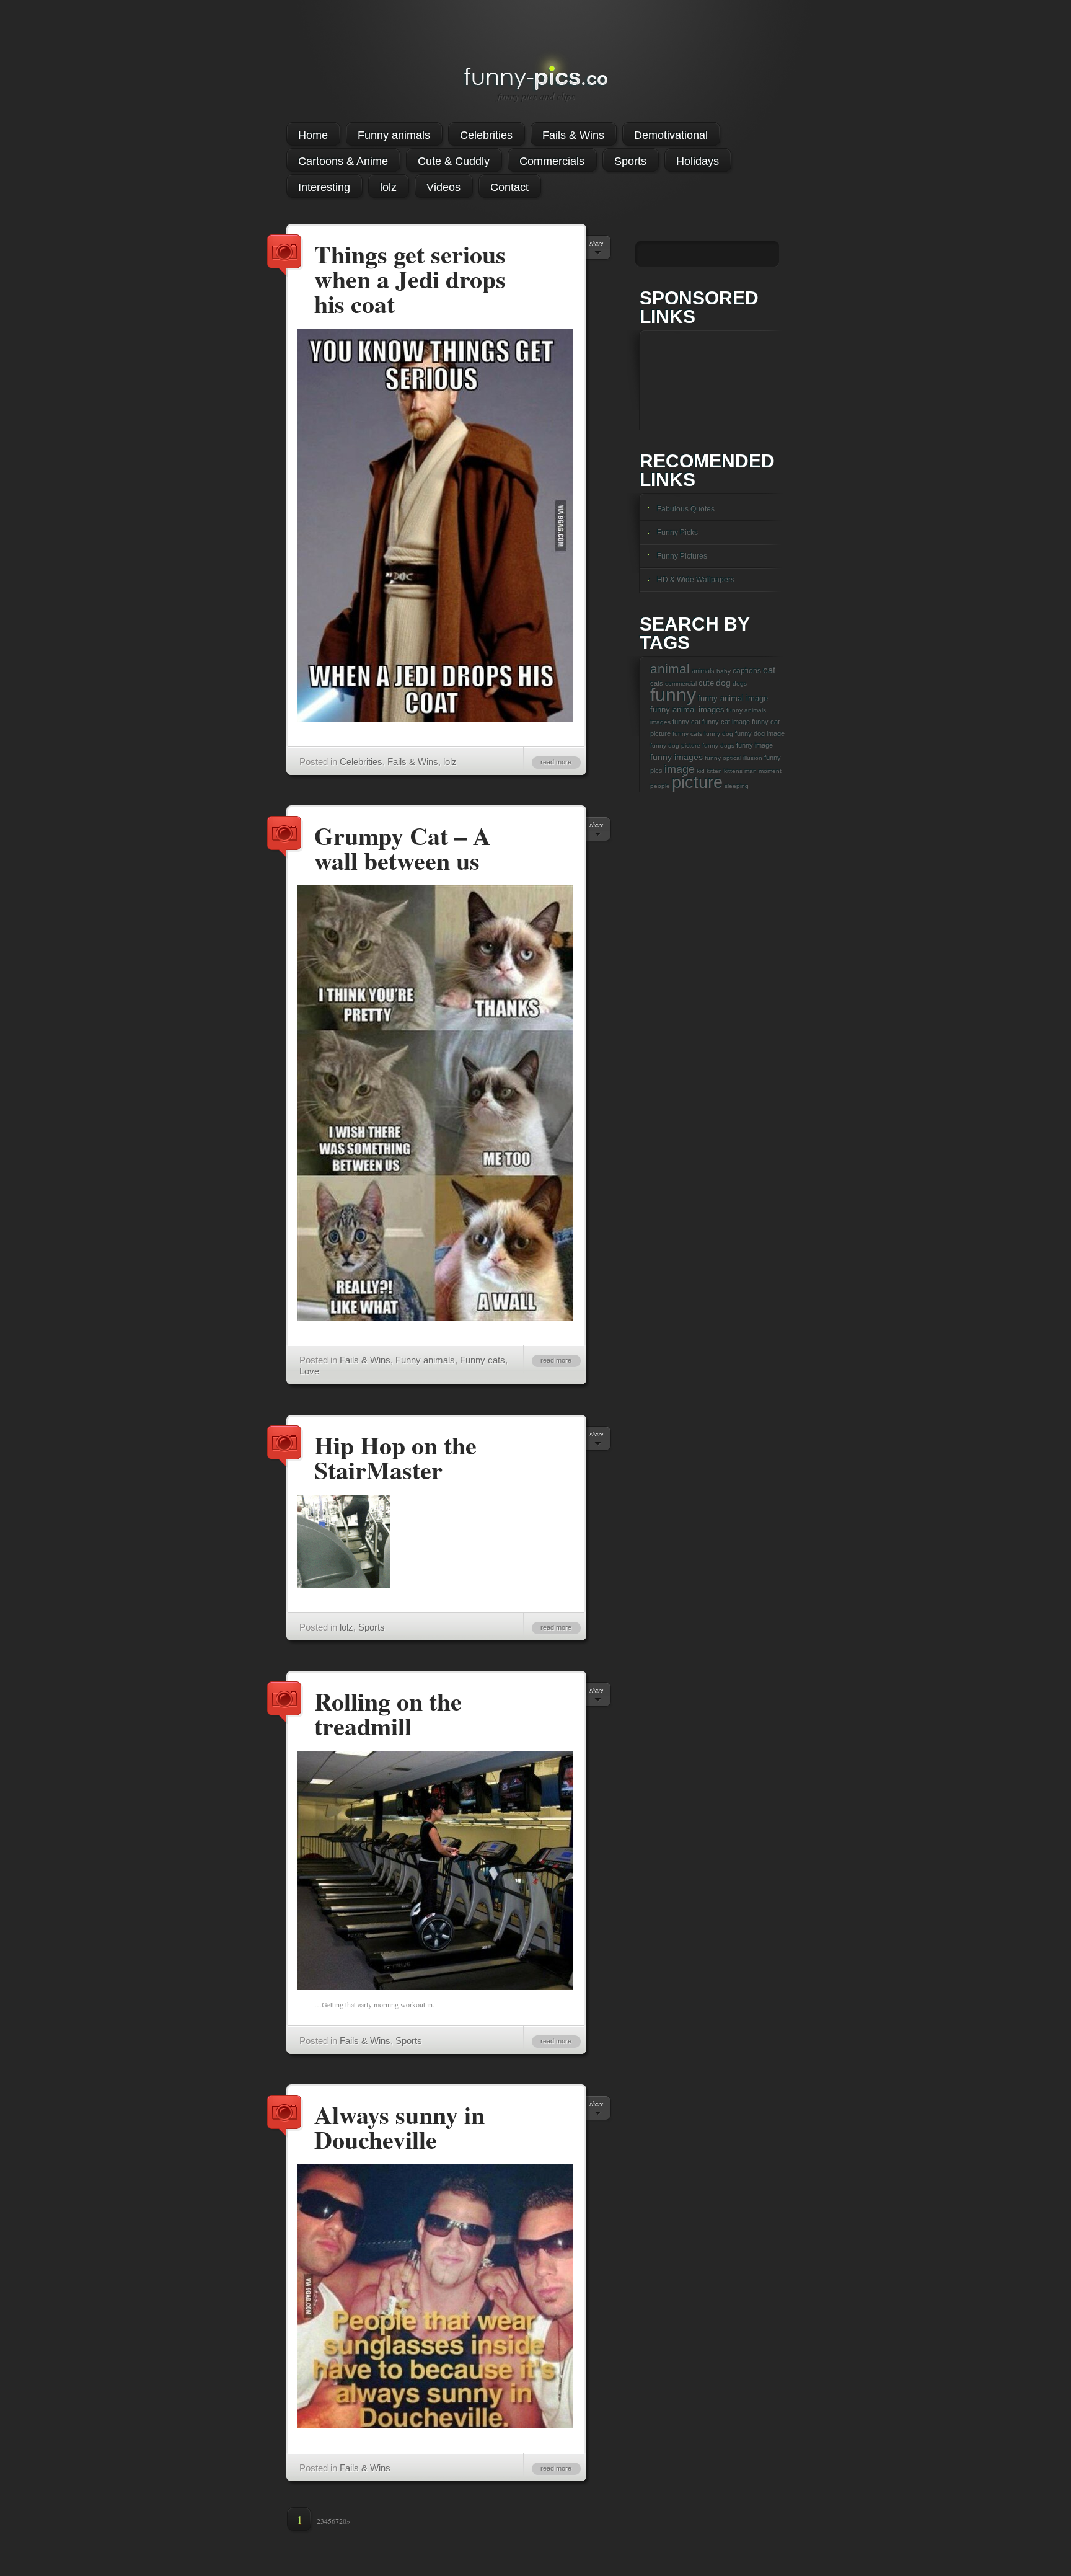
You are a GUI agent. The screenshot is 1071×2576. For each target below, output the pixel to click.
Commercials (552, 161)
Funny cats (483, 1360)
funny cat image (726, 722)
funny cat (686, 722)
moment (770, 771)
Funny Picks (677, 533)
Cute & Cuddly (454, 161)
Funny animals (394, 135)
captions (747, 671)
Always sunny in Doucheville (285, 2117)
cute (706, 683)
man (751, 771)
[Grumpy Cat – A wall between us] (435, 1317)
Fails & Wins (573, 135)
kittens (733, 771)
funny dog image (760, 733)
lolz (388, 187)
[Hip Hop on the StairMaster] (344, 1585)
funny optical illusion (734, 758)
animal (670, 669)
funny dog (719, 734)
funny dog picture (675, 746)
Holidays (698, 161)
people (660, 786)
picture (697, 782)
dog (723, 683)
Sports (630, 161)
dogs (740, 684)
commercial (681, 684)
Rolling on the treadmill (285, 1703)
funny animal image (733, 698)
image (680, 769)
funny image (755, 745)
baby (724, 671)
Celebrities (486, 135)
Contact (509, 187)
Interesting (324, 187)
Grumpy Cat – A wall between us (285, 838)
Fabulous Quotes (686, 509)
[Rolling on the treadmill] (435, 1987)
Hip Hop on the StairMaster (285, 1447)
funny (673, 695)
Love (309, 1371)
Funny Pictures (682, 556)
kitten (714, 771)
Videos (443, 187)
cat (769, 670)
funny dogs (718, 746)
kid (701, 771)
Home (313, 135)
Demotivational (671, 135)
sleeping (737, 786)
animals (703, 671)
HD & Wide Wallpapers (696, 580)
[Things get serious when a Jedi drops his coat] (435, 719)
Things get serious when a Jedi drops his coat (285, 256)
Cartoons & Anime (343, 161)
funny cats (687, 734)
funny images (677, 757)
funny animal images (687, 710)
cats (657, 683)
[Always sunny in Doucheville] (435, 2425)
